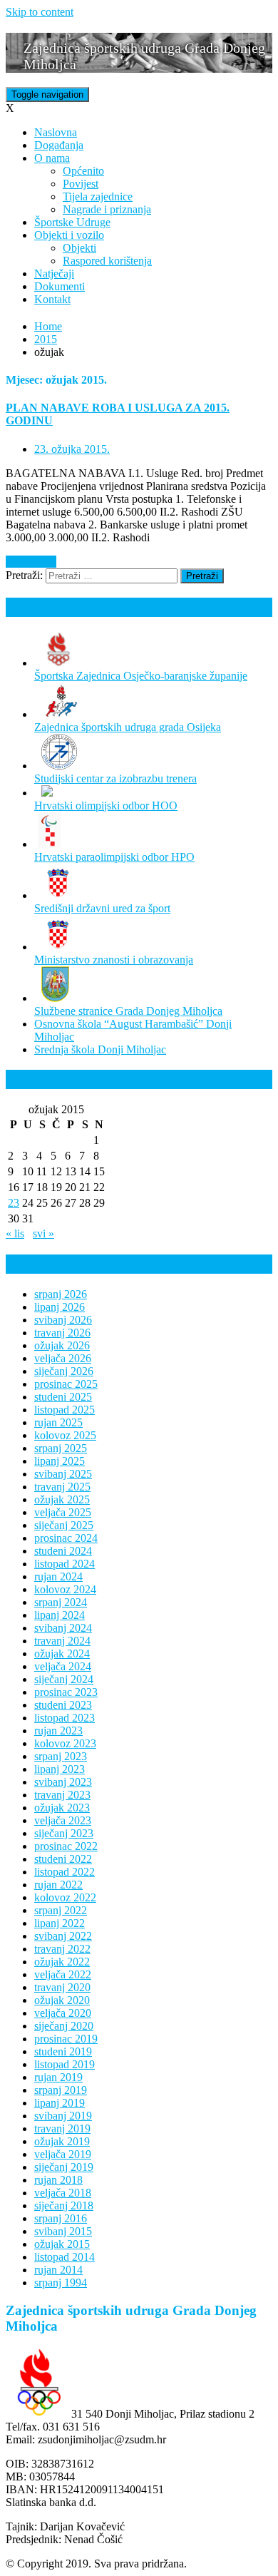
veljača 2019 (63, 2154)
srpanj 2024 (61, 1602)
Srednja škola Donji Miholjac (100, 1049)
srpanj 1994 (61, 2283)
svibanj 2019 (63, 2116)
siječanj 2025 (64, 1525)
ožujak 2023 (62, 1808)
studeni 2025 (63, 1397)
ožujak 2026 (62, 1345)
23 (14, 1203)
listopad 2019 (65, 2064)
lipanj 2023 (60, 1769)
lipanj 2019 (60, 2103)
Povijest (81, 184)
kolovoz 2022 (65, 1897)
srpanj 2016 (61, 2218)
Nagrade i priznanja (107, 209)
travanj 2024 (62, 1641)
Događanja (59, 145)
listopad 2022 (65, 1872)
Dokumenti (60, 286)
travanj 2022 (62, 1949)
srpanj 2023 (61, 1756)
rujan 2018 (58, 2180)
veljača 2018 (63, 2193)
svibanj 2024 (63, 1628)
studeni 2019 (63, 2051)
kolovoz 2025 (65, 1435)
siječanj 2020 (64, 2026)
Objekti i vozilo (69, 235)
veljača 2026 (63, 1358)
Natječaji (54, 274)
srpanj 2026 (61, 1294)
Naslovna (56, 132)
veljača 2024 (63, 1666)
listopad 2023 (65, 1718)
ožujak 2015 (62, 2244)
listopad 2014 (65, 2257)
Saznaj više (31, 562)
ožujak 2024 (62, 1654)
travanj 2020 (62, 1987)
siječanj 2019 (64, 2167)
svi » (43, 1233)
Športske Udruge (72, 222)
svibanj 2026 (63, 1320)
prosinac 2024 (66, 1538)
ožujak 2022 (62, 1962)
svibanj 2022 (63, 1936)
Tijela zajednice (98, 196)
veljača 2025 (63, 1512)
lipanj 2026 (60, 1307)
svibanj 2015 (63, 2231)
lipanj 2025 (60, 1461)
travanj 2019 (62, 2128)
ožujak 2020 (62, 2000)
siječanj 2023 (64, 1833)
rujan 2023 (58, 1731)
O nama (52, 158)
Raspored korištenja (107, 261)
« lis (15, 1233)
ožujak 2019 (62, 2141)
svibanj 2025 (63, 1474)
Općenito (83, 171)
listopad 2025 (65, 1410)
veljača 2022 (63, 1974)
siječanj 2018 (64, 2206)
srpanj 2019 (61, 2090)
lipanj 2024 (60, 1615)
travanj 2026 (62, 1333)
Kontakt (52, 299)
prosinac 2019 (66, 2039)
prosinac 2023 (66, 1692)
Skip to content (40, 12)
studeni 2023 (63, 1705)
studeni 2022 (63, 1859)
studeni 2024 (63, 1551)
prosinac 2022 (66, 1846)
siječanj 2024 (64, 1679)
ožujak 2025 (62, 1499)
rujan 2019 (58, 2077)
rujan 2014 (58, 2270)
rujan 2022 (58, 1885)
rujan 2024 (58, 1576)
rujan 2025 (58, 1422)
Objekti (79, 248)
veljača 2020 (63, 2013)
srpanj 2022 (61, 1910)
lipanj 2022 (60, 1923)
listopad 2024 (65, 1564)
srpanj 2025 (61, 1448)
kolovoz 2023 (65, 1743)
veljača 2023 (63, 1820)
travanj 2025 (62, 1487)
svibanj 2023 (63, 1782)
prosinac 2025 (66, 1384)
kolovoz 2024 (65, 1589)
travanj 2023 (62, 1795)
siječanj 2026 (64, 1371)
